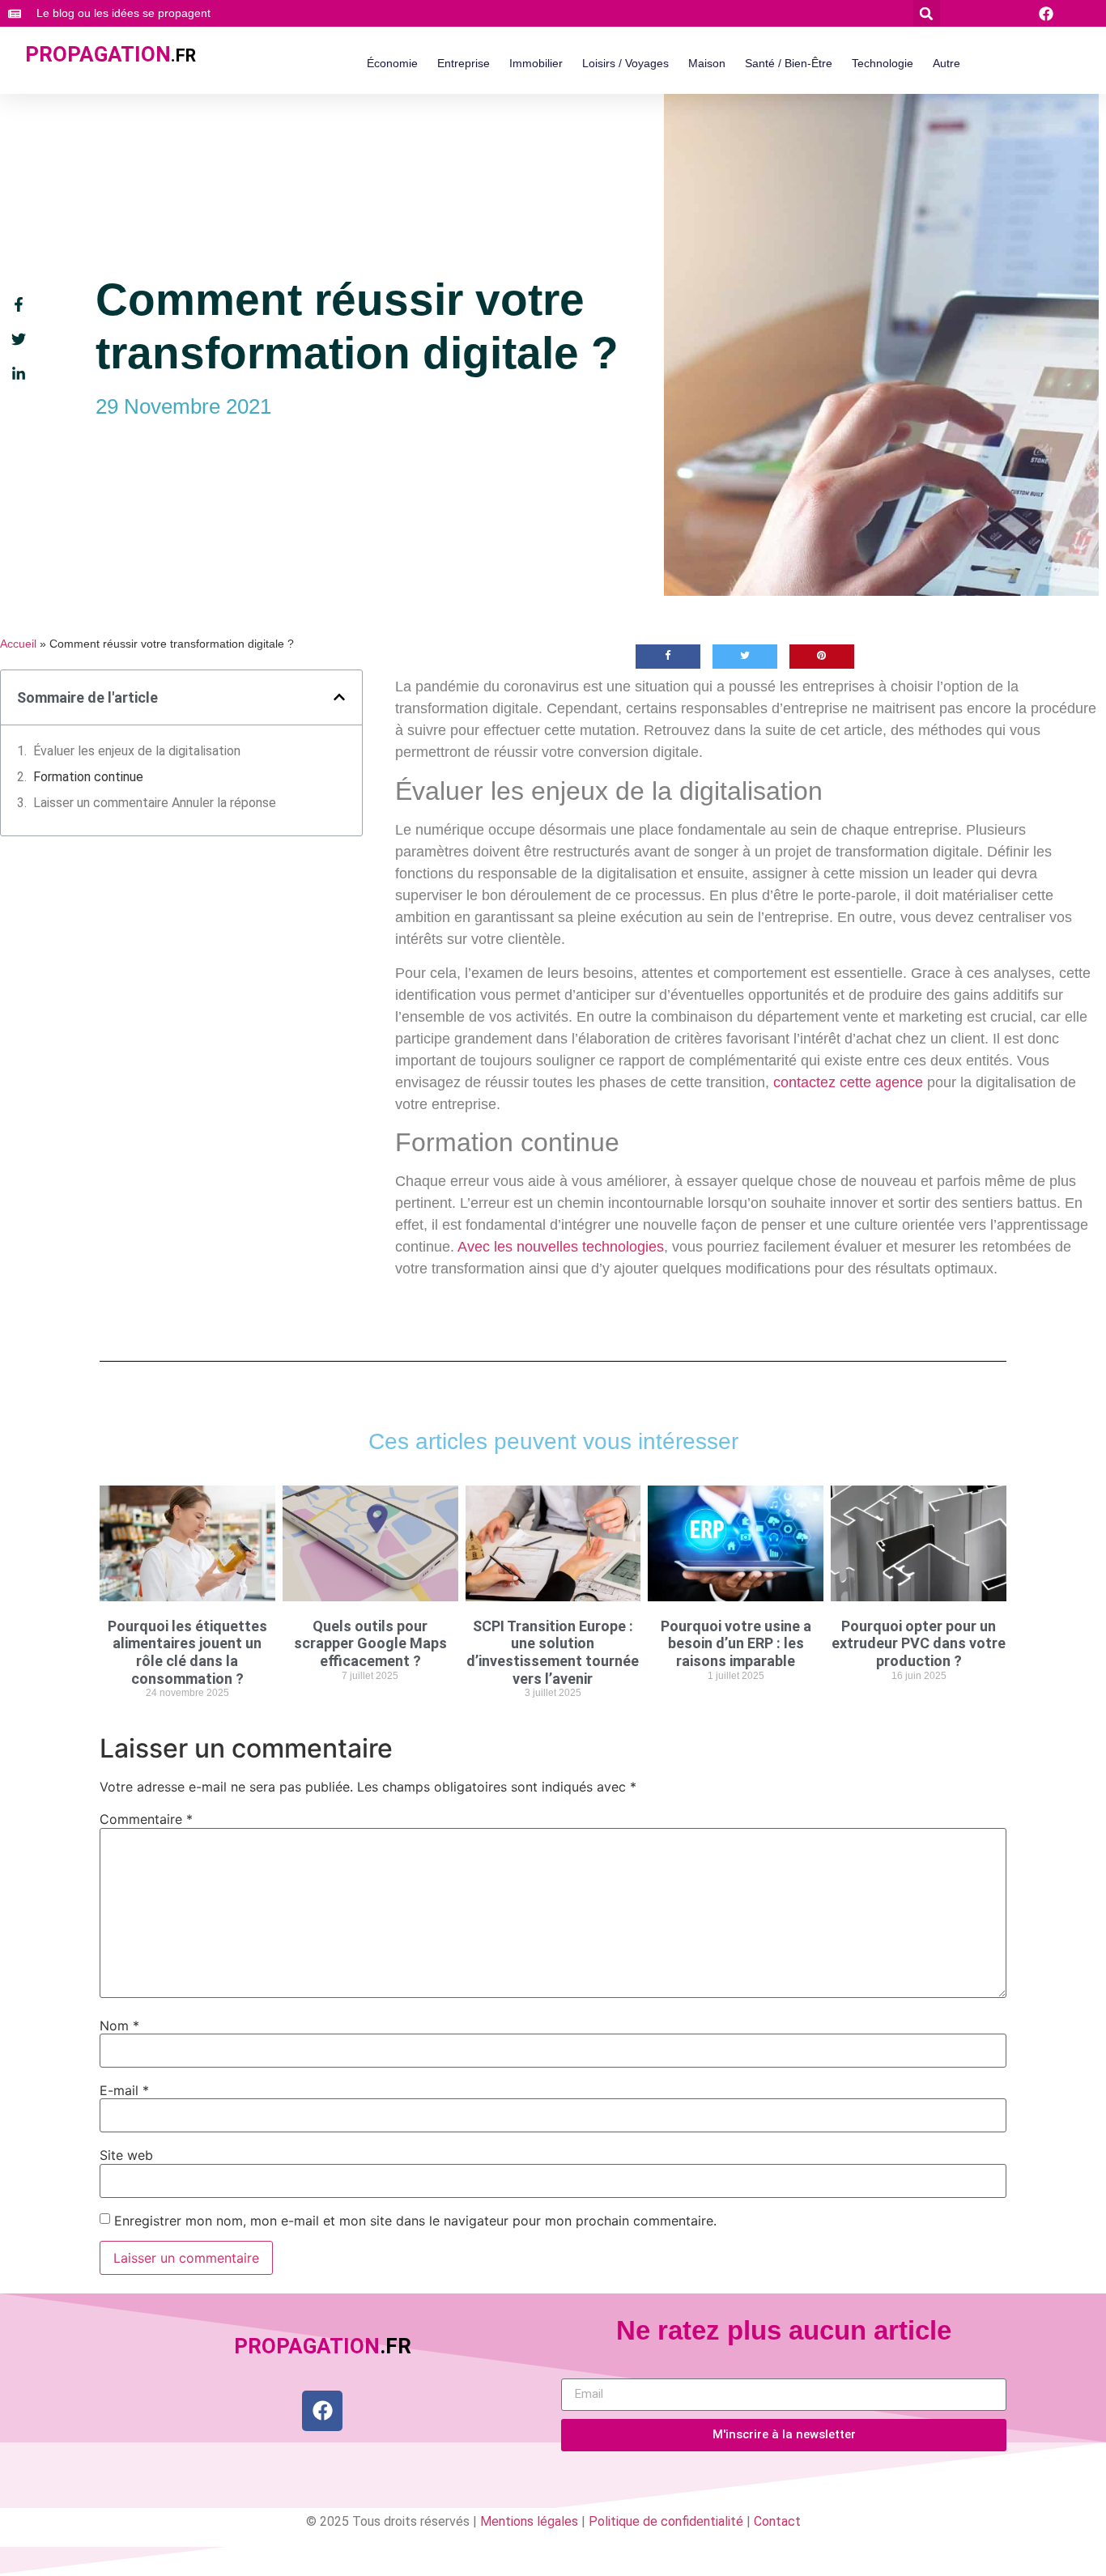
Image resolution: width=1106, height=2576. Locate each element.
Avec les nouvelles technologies (561, 1247)
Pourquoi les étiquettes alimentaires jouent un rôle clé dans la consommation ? (187, 1652)
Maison (707, 63)
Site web (126, 2155)
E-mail (124, 2090)
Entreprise (464, 63)
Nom (119, 2026)
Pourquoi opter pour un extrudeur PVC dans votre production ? (919, 1643)
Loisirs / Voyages (625, 63)
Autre (946, 63)
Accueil (18, 644)
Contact (777, 2521)
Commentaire (146, 1819)
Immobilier (536, 63)
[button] (927, 13)
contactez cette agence (848, 1082)
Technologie (883, 63)
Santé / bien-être (789, 63)
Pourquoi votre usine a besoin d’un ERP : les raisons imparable (736, 1643)
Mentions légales (529, 2521)
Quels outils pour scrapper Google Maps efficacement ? (370, 1643)
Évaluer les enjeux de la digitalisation (137, 751)
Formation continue (90, 777)
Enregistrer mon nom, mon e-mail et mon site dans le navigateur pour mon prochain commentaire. (415, 2221)
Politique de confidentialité (666, 2521)
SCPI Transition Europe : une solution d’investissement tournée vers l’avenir (553, 1652)
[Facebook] (322, 2411)
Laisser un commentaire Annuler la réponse (155, 803)
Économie (392, 63)
